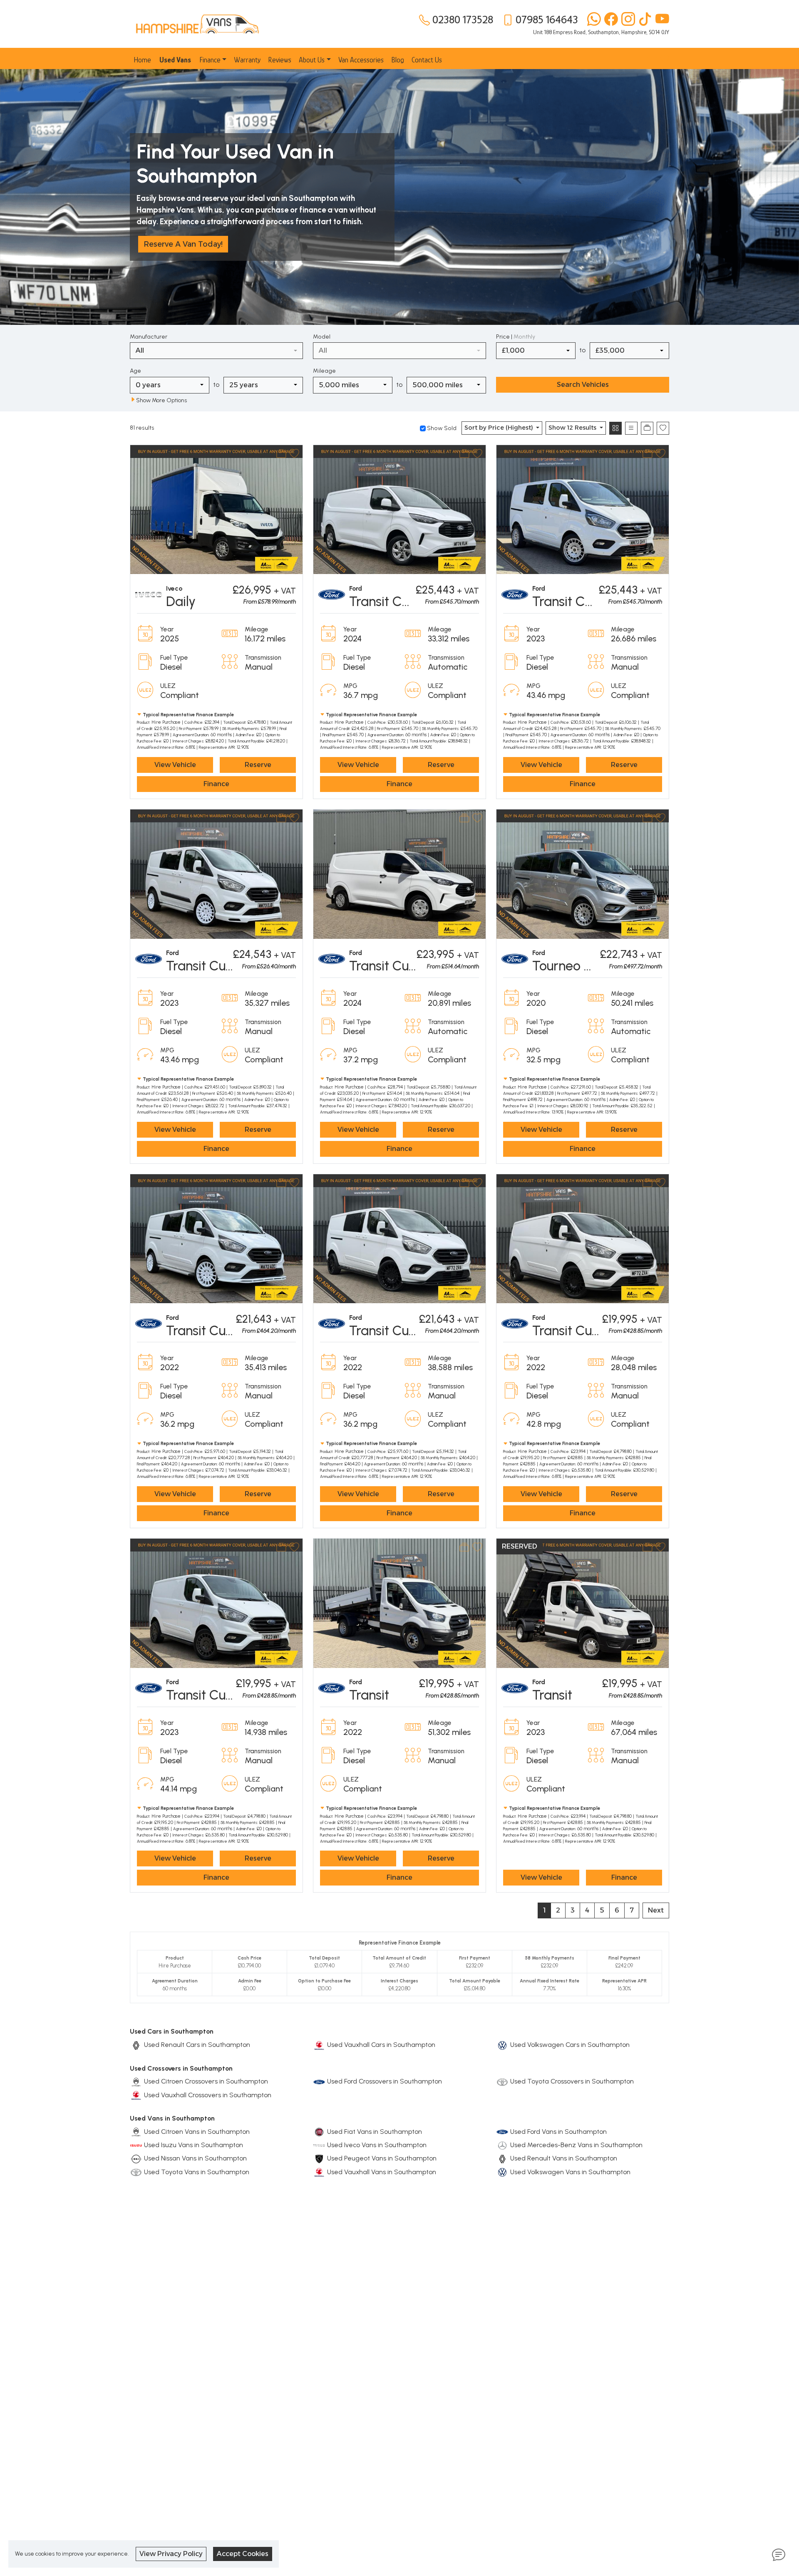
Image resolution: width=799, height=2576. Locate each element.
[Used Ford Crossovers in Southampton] (319, 2081)
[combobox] (216, 351)
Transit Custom (394, 601)
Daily (181, 601)
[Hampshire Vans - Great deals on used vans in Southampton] (197, 23)
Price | (516, 337)
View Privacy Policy (171, 2554)
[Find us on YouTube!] (661, 20)
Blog (398, 60)
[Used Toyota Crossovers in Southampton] (502, 2081)
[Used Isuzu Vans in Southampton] (136, 2145)
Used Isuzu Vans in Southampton (194, 2145)
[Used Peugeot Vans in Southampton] (319, 2158)
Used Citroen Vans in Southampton (197, 2132)
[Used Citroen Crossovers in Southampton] (136, 2081)
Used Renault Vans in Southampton (564, 2158)
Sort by (499, 428)
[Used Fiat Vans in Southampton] (319, 2132)
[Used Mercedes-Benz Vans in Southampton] (502, 2145)
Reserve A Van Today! (183, 244)
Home (142, 60)
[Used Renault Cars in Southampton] (136, 2045)
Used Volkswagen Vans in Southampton (570, 2172)
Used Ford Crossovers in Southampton (385, 2081)
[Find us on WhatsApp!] (592, 20)
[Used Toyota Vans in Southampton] (136, 2172)
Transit (369, 1695)
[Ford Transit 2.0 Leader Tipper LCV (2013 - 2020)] (583, 1602)
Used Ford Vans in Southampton (558, 2132)
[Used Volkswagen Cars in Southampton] (502, 2045)
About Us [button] (312, 60)
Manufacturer (149, 337)
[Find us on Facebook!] (609, 20)
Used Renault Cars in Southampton (197, 2045)
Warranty (247, 60)
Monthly (524, 337)
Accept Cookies (243, 2554)
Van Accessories (361, 60)
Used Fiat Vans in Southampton (375, 2132)
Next (656, 1910)
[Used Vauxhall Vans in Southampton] (319, 2172)
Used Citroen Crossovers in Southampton (206, 2081)
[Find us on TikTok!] (644, 20)
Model (322, 337)
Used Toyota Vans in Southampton (197, 2172)
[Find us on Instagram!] (627, 20)
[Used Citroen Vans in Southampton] (136, 2132)
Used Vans (175, 60)
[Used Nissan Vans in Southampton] (136, 2158)
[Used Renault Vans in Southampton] (502, 2158)
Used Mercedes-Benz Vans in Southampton (576, 2145)
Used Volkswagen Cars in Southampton (570, 2045)
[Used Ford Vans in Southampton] (502, 2132)
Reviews (280, 60)
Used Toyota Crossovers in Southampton (572, 2081)
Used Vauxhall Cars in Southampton (381, 2045)
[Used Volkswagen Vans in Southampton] (502, 2172)
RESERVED (520, 1546)
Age (135, 371)
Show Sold (441, 428)
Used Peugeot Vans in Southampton (382, 2158)
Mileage (324, 371)
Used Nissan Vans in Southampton (195, 2158)
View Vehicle (175, 765)
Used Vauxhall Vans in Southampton (382, 2172)
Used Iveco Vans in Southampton (377, 2145)
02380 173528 (463, 20)
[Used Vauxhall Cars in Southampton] (319, 2045)
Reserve (258, 765)
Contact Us (427, 60)
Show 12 (572, 428)
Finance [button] (210, 60)
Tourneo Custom (581, 966)
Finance (216, 784)
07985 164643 (547, 20)
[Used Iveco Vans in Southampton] (319, 2145)
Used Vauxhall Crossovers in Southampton (208, 2095)
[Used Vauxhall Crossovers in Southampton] (136, 2095)
